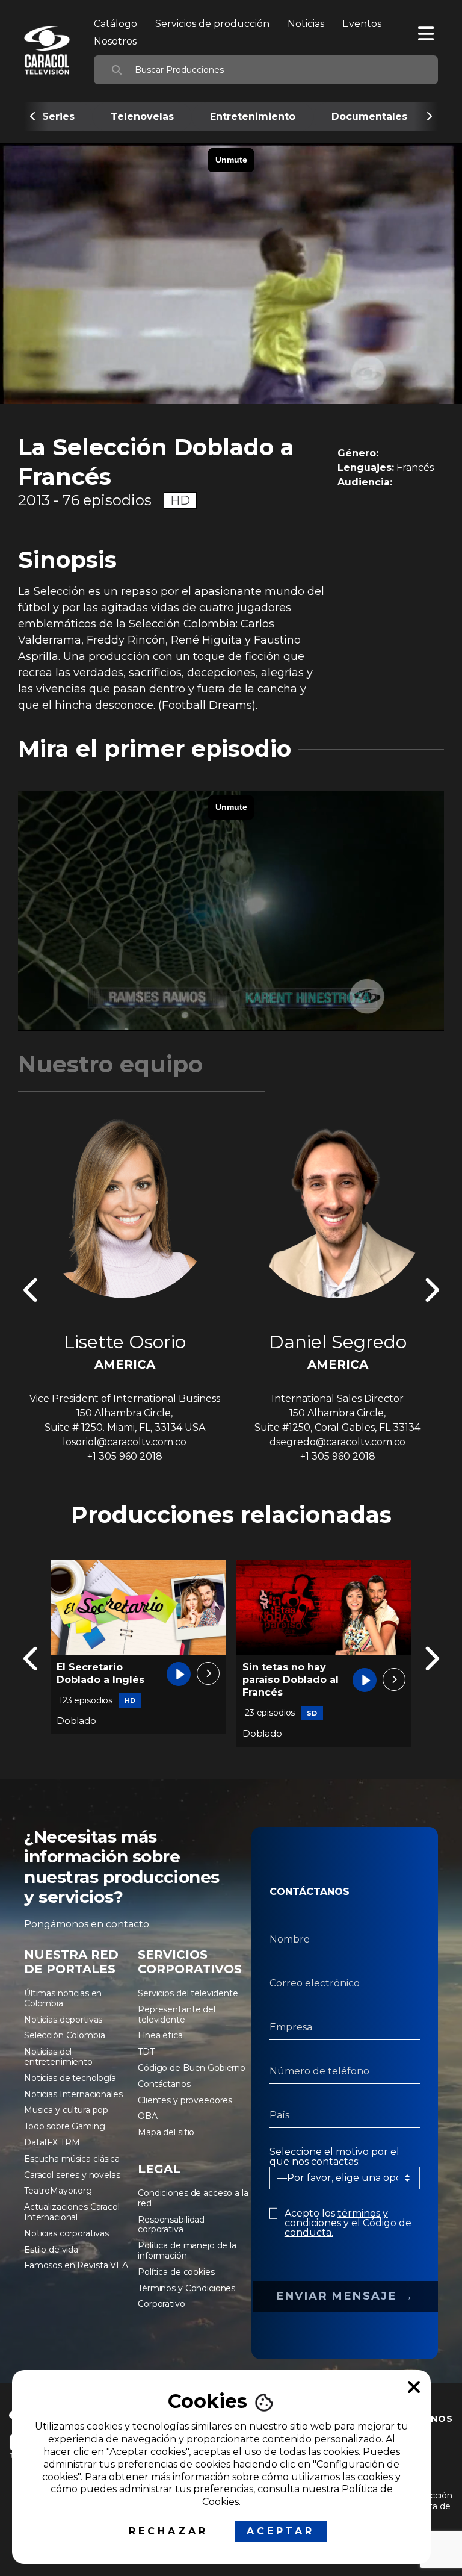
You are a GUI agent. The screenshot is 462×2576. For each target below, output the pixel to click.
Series (58, 117)
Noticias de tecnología (70, 2078)
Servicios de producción (212, 24)
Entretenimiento (253, 117)
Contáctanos (164, 2084)
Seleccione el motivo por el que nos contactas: (334, 2157)
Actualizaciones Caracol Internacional (72, 2212)
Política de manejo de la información (187, 2251)
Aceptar (281, 2531)
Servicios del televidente (188, 1993)
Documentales (369, 117)
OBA (148, 2116)
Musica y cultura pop (66, 2110)
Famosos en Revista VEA (76, 2265)
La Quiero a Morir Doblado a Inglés (287, 1673)
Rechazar (168, 2531)
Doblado (76, 1733)
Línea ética (160, 2035)
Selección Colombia (64, 2035)
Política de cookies (176, 2272)
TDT (146, 2052)
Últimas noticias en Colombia (63, 1998)
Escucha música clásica (72, 2159)
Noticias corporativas (66, 2233)
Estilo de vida (51, 2250)
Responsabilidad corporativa (171, 2225)
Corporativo (161, 2304)
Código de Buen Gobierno (192, 2068)
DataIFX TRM (52, 2142)
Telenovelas (142, 117)
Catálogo (115, 24)
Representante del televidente (177, 2014)
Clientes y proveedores (185, 2100)
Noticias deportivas (63, 2020)
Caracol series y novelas (72, 2175)
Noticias (306, 24)
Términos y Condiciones (186, 2288)
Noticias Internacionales (73, 2094)
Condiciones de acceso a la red (193, 2198)
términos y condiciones (336, 2218)
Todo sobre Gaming (65, 2126)
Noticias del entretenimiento (58, 2057)
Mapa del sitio (166, 2132)
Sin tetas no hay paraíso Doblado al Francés (105, 1680)
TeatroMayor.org (58, 2191)
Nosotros (115, 41)
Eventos (362, 24)
